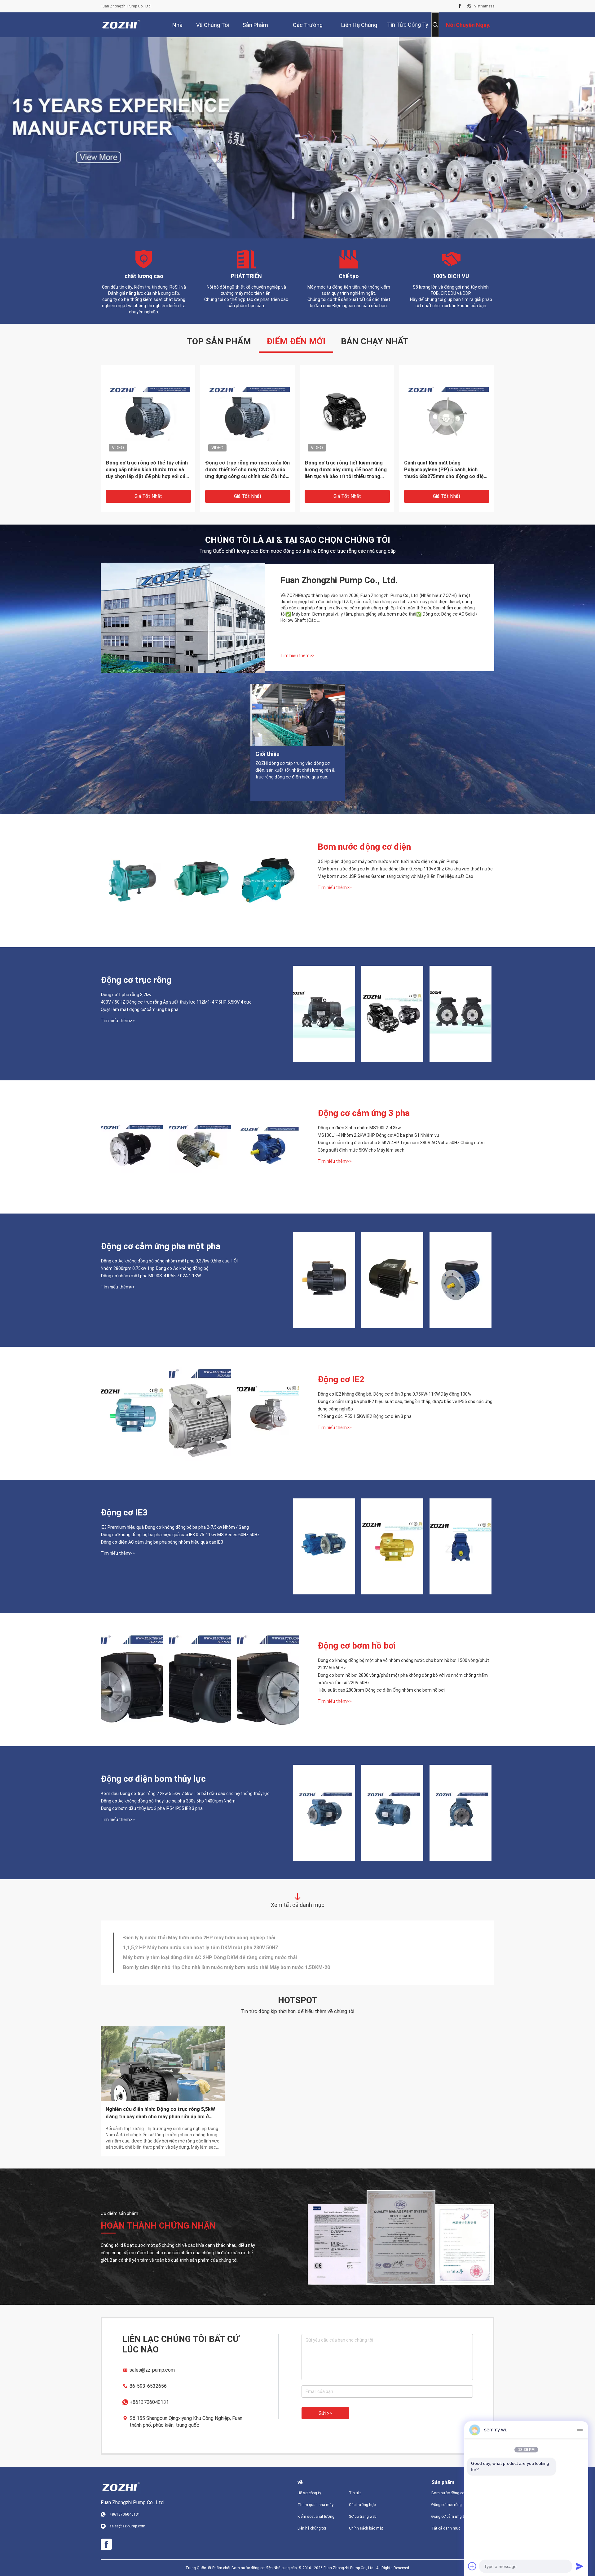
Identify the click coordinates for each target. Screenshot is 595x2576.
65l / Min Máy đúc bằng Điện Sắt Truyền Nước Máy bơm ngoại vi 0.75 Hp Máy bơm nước (223, 1957)
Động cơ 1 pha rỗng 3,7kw (126, 994)
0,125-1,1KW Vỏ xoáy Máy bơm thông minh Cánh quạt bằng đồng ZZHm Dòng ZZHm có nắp (144, 469)
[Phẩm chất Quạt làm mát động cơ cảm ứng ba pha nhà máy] (461, 1013)
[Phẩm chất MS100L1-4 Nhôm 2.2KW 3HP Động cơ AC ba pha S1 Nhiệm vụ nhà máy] (200, 1147)
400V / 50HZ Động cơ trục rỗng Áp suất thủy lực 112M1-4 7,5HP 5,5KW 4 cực (176, 1002)
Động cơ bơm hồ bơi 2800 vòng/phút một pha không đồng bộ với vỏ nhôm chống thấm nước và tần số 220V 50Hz (403, 1679)
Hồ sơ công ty (309, 2493)
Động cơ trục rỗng (136, 980)
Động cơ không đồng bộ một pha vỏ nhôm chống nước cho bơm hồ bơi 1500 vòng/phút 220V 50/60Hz (403, 1664)
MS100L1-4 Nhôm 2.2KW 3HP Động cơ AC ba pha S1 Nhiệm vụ (378, 1135)
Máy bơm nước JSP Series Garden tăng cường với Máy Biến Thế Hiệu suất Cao (395, 876)
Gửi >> (325, 2413)
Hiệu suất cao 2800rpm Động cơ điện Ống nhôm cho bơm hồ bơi (381, 1690)
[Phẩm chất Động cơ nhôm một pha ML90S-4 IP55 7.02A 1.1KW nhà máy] (461, 1280)
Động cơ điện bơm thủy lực (153, 1778)
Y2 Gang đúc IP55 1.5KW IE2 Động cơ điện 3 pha (365, 1416)
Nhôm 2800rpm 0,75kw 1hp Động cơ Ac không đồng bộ (155, 1268)
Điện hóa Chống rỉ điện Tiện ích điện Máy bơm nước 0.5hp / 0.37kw (200, 1937)
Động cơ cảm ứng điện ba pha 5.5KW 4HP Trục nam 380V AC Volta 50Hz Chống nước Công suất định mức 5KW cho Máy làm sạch (401, 1146)
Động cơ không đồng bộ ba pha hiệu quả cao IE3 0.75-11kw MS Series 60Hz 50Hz (180, 1534)
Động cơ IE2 (341, 1379)
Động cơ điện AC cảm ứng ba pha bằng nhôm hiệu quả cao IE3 (162, 1542)
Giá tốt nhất (148, 496)
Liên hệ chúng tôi (312, 2528)
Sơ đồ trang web (363, 2516)
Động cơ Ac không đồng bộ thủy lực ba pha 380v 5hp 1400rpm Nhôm (168, 1801)
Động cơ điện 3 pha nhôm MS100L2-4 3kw (359, 1127)
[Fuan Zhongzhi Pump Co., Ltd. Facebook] (460, 6)
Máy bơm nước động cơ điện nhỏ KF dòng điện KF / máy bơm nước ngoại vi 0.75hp (218, 1967)
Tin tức (355, 2493)
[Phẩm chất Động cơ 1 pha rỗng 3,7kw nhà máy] (324, 1013)
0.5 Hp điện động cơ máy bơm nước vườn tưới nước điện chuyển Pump (388, 861)
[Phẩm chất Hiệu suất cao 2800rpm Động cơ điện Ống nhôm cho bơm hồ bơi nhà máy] (268, 1679)
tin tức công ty (408, 25)
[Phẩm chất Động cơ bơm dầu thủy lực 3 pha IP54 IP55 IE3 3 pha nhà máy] (461, 1812)
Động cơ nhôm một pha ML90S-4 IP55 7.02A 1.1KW (151, 1275)
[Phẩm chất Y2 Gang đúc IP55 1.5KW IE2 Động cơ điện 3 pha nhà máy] (268, 1413)
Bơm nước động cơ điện (364, 846)
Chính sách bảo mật (366, 2528)
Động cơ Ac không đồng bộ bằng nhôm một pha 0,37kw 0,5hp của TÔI (169, 1261)
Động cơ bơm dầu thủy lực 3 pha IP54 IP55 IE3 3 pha (152, 1808)
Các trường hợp (362, 2504)
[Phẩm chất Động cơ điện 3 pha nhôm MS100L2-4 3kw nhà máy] (132, 1147)
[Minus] (580, 2430)
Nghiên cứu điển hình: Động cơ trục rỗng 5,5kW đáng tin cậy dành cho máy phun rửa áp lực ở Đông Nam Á (160, 2113)
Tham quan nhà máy (315, 2504)
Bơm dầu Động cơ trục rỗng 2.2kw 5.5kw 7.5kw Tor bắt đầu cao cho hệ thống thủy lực (185, 1793)
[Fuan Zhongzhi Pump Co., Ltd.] (121, 25)
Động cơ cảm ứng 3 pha (364, 1113)
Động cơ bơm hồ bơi (357, 1645)
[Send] (580, 2566)
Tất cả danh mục (446, 2528)
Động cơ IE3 (124, 1512)
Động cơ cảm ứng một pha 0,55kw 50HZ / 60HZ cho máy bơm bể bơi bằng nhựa (344, 469)
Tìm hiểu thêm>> (297, 655)
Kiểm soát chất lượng (316, 2516)
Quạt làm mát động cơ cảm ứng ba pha (140, 1009)
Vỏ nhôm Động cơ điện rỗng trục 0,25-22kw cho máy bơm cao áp (442, 466)
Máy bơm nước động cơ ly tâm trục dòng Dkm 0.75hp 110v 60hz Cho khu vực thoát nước (405, 869)
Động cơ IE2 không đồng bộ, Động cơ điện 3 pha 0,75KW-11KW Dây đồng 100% (394, 1394)
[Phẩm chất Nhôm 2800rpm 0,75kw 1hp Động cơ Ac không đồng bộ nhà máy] (392, 1280)
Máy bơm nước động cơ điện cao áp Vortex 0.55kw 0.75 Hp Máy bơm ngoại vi (212, 1947)
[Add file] (472, 2566)
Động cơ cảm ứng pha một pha (161, 1246)
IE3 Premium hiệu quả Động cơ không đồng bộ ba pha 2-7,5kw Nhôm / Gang (175, 1527)
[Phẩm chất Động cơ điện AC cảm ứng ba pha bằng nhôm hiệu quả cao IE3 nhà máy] (461, 1546)
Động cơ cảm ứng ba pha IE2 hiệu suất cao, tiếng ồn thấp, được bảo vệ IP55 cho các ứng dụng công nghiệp (405, 1405)
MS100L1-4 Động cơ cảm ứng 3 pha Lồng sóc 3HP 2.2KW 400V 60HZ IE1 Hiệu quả (246, 469)
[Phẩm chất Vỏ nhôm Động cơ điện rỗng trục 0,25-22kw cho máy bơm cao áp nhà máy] (446, 412)
